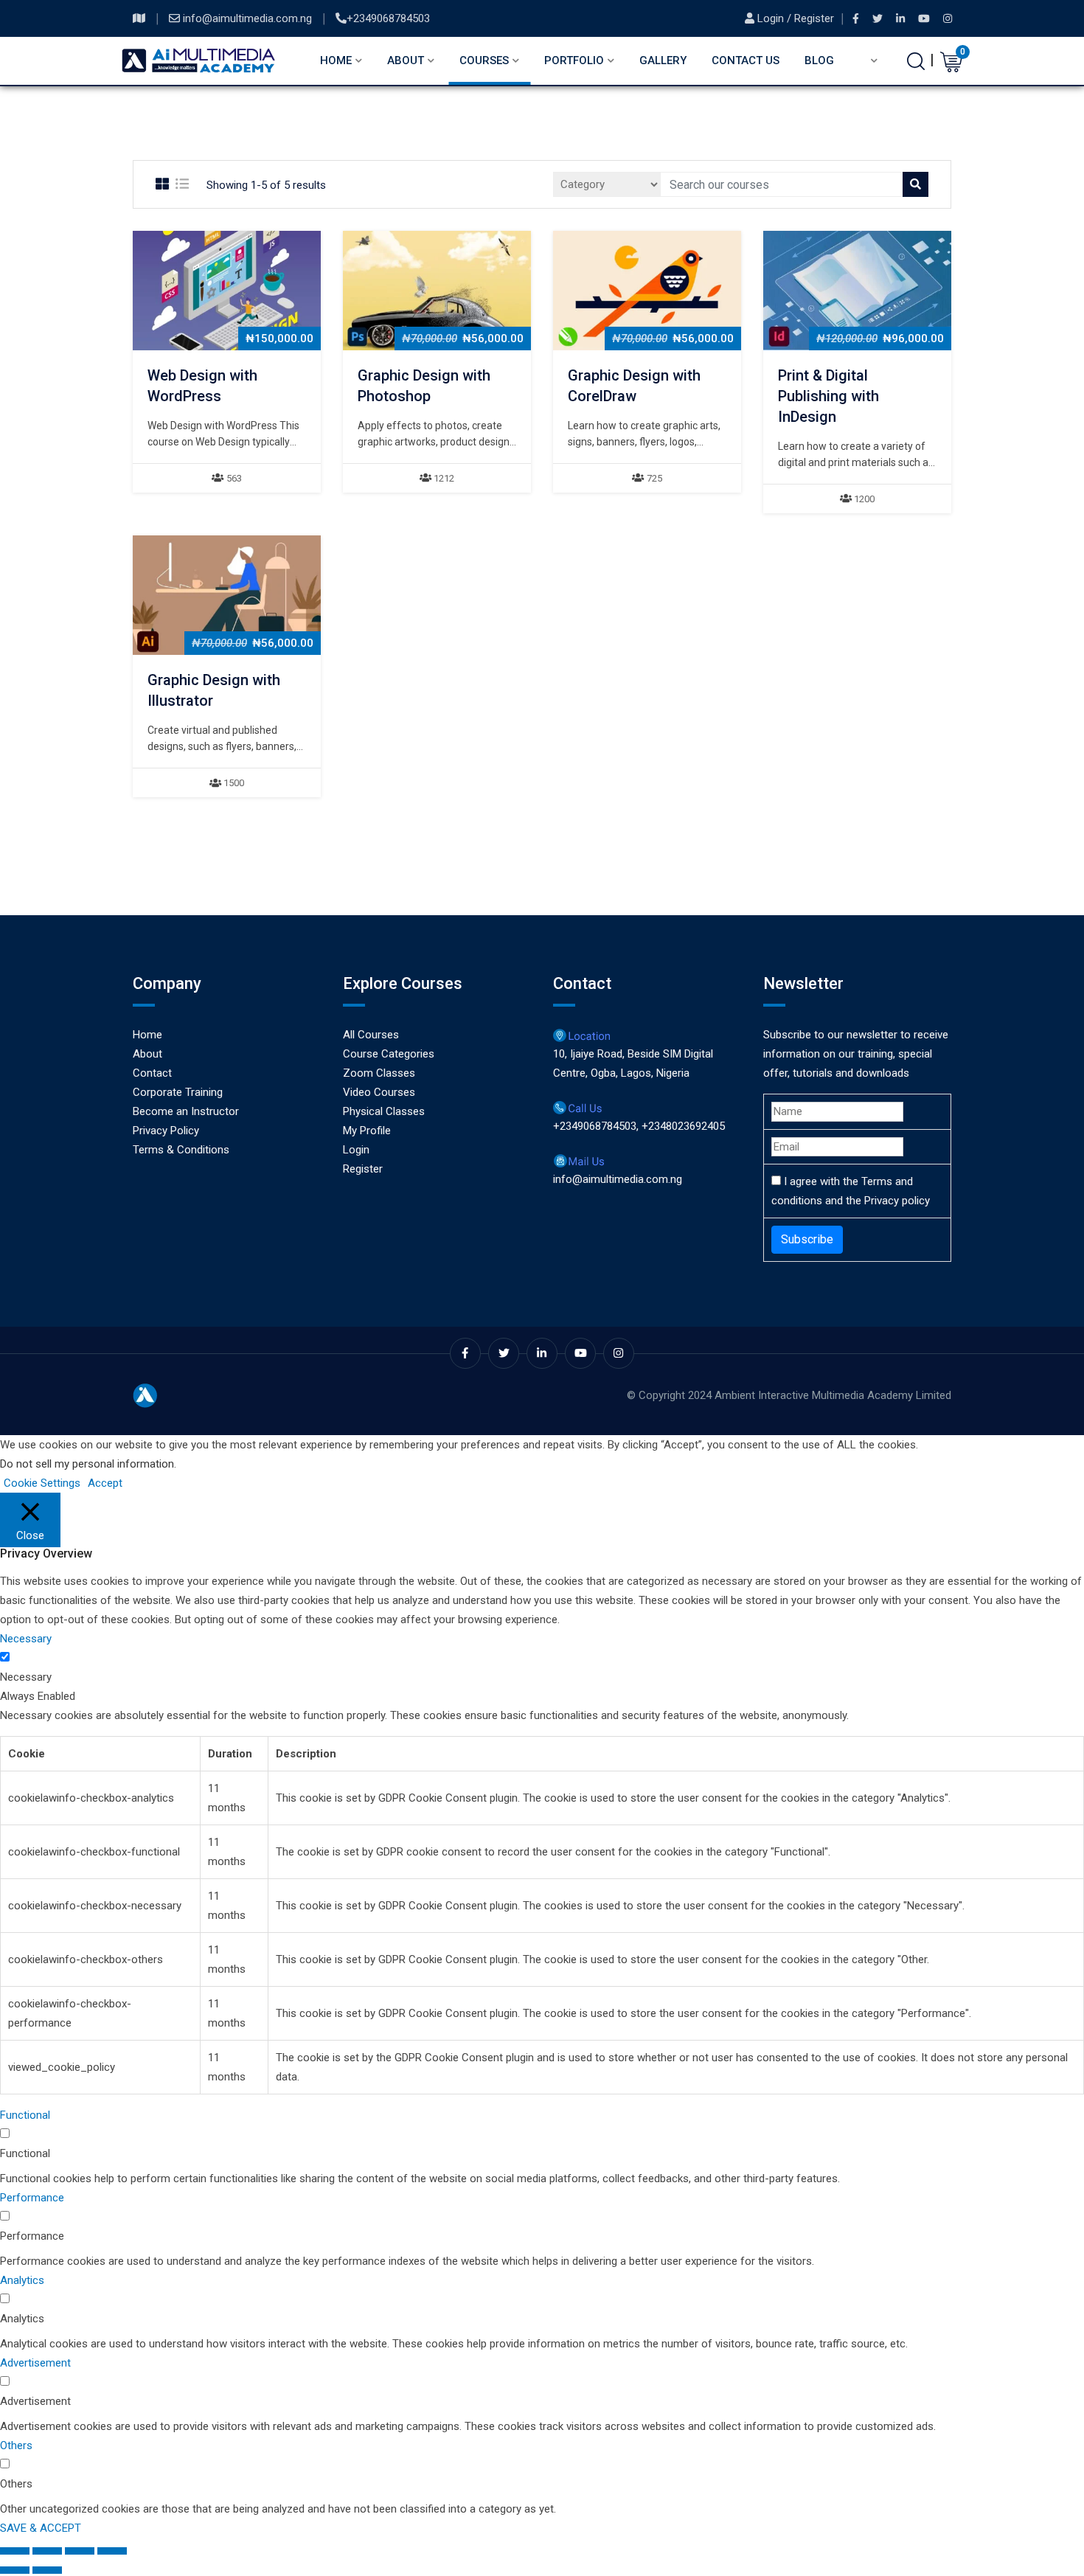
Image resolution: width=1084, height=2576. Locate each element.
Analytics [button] (22, 2280)
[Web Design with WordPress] (227, 291)
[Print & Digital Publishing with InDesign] (858, 291)
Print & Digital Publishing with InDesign (828, 396)
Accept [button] (105, 1483)
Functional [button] (25, 2115)
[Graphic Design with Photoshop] (437, 291)
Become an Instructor (186, 1111)
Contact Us (746, 60)
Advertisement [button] (35, 2363)
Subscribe (807, 1239)
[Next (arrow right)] (47, 2570)
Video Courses (379, 1092)
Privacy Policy (166, 1131)
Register (363, 1169)
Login (356, 1150)
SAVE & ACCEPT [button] (41, 2528)
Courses (484, 60)
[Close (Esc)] (112, 2551)
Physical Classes (384, 1111)
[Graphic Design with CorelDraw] (647, 291)
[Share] (80, 2551)
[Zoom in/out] (15, 2551)
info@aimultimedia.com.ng (249, 18)
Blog (819, 60)
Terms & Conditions (181, 1150)
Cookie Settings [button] (42, 1483)
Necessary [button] (26, 1639)
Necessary (26, 1677)
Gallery (663, 60)
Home (336, 60)
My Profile (367, 1131)
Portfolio (574, 60)
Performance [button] (32, 2198)
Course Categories (389, 1054)
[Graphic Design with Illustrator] (227, 595)
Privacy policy (897, 1201)
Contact (152, 1073)
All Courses (371, 1035)
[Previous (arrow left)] (15, 2570)
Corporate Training (178, 1092)
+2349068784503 (388, 18)
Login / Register (796, 18)
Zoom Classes (379, 1073)
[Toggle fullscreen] (47, 2551)
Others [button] (16, 2445)
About (406, 60)
